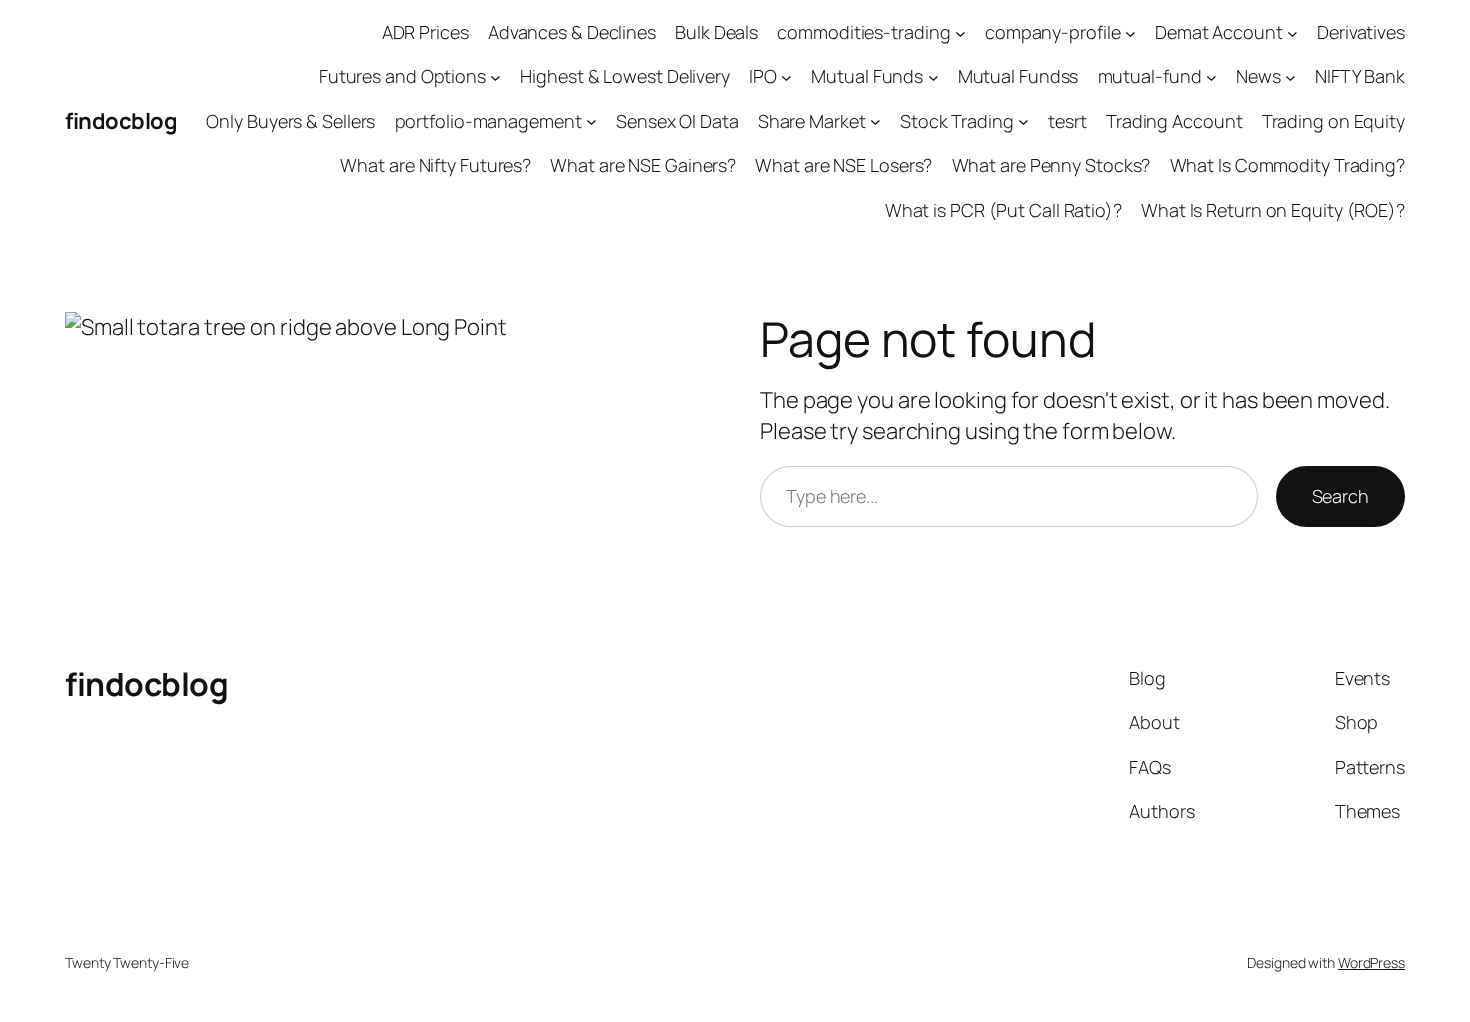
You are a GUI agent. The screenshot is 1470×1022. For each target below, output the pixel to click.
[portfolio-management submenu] (591, 121)
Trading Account (1174, 121)
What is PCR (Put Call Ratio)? (1003, 210)
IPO (763, 76)
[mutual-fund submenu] (1211, 77)
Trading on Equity (1333, 121)
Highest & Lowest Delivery (625, 76)
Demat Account (1219, 32)
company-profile (1053, 32)
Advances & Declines (572, 32)
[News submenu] (1290, 77)
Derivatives (1361, 32)
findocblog (121, 121)
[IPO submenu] (786, 77)
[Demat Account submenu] (1292, 32)
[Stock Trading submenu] (1023, 121)
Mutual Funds (867, 76)
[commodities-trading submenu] (960, 32)
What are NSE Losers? (843, 165)
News (1258, 76)
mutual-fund (1150, 76)
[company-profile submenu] (1130, 32)
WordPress (1371, 962)
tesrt (1067, 121)
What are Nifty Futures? (435, 165)
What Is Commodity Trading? (1287, 165)
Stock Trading (957, 121)
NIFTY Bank (1360, 76)
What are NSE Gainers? (643, 165)
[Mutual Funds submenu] (933, 77)
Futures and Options (402, 76)
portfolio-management (488, 121)
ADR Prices (425, 32)
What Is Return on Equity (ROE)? (1273, 210)
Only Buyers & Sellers (290, 121)
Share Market (812, 121)
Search (1340, 496)
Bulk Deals (716, 32)
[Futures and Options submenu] (495, 77)
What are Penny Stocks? (1051, 165)
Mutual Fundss (1018, 76)
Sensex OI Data (677, 121)
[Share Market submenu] (875, 121)
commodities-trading (863, 32)
